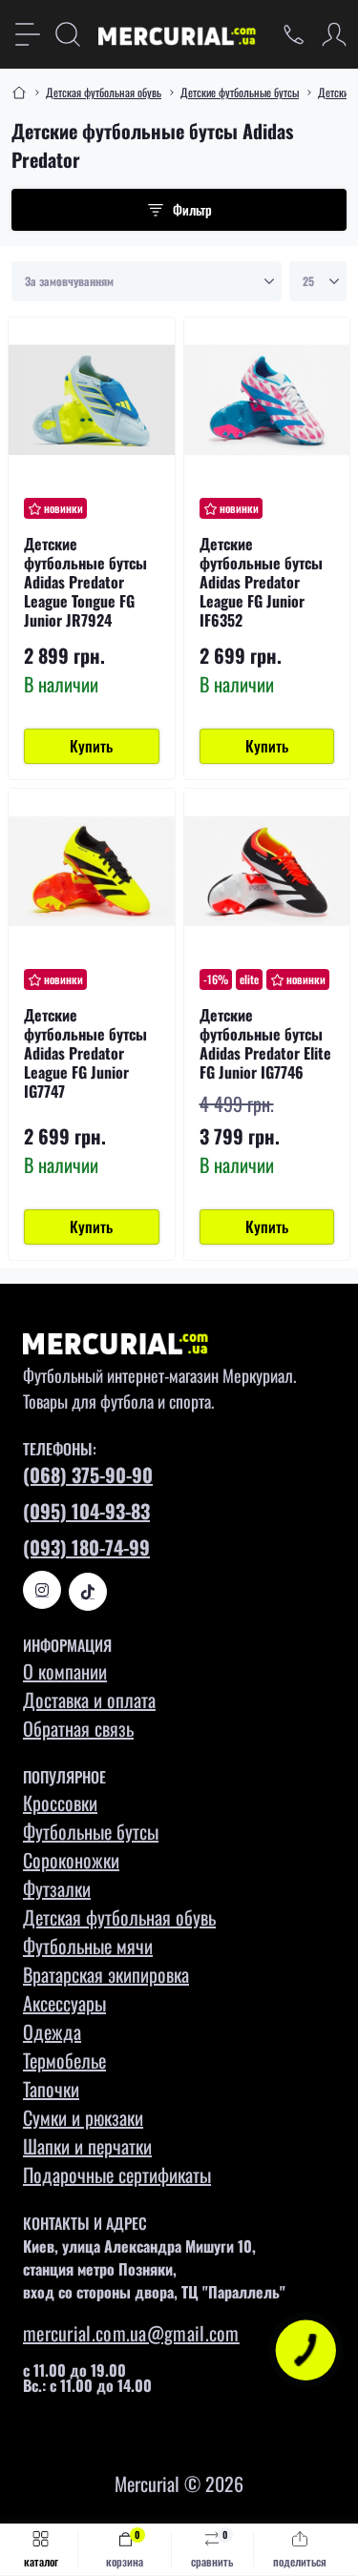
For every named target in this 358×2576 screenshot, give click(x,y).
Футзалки (57, 1888)
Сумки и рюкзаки (83, 2117)
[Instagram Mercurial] (42, 1590)
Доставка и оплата (89, 1700)
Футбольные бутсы (91, 1831)
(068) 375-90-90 (88, 1474)
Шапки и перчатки (87, 2146)
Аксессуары (64, 2003)
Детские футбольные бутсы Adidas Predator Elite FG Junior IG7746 (265, 1043)
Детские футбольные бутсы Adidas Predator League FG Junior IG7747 (85, 1053)
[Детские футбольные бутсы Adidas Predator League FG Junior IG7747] (92, 872)
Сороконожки (71, 1860)
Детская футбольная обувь (104, 92)
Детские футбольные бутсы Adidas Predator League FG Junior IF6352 (261, 582)
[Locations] (294, 34)
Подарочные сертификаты (117, 2174)
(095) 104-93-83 (86, 1511)
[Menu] (28, 34)
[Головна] (19, 93)
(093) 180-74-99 (86, 1547)
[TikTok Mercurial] (88, 1592)
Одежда (52, 2031)
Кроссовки (60, 1803)
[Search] (68, 34)
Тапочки (51, 2089)
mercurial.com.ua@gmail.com (131, 2333)
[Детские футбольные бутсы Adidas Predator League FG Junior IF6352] (267, 401)
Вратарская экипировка (106, 1974)
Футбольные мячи (88, 1946)
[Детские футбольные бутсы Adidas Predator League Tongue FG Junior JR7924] (92, 401)
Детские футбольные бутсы (240, 92)
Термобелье (64, 2060)
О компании (65, 1671)
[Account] (334, 34)
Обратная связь (78, 1728)
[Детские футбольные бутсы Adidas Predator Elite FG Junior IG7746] (267, 872)
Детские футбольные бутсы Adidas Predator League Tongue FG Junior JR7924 (85, 582)
